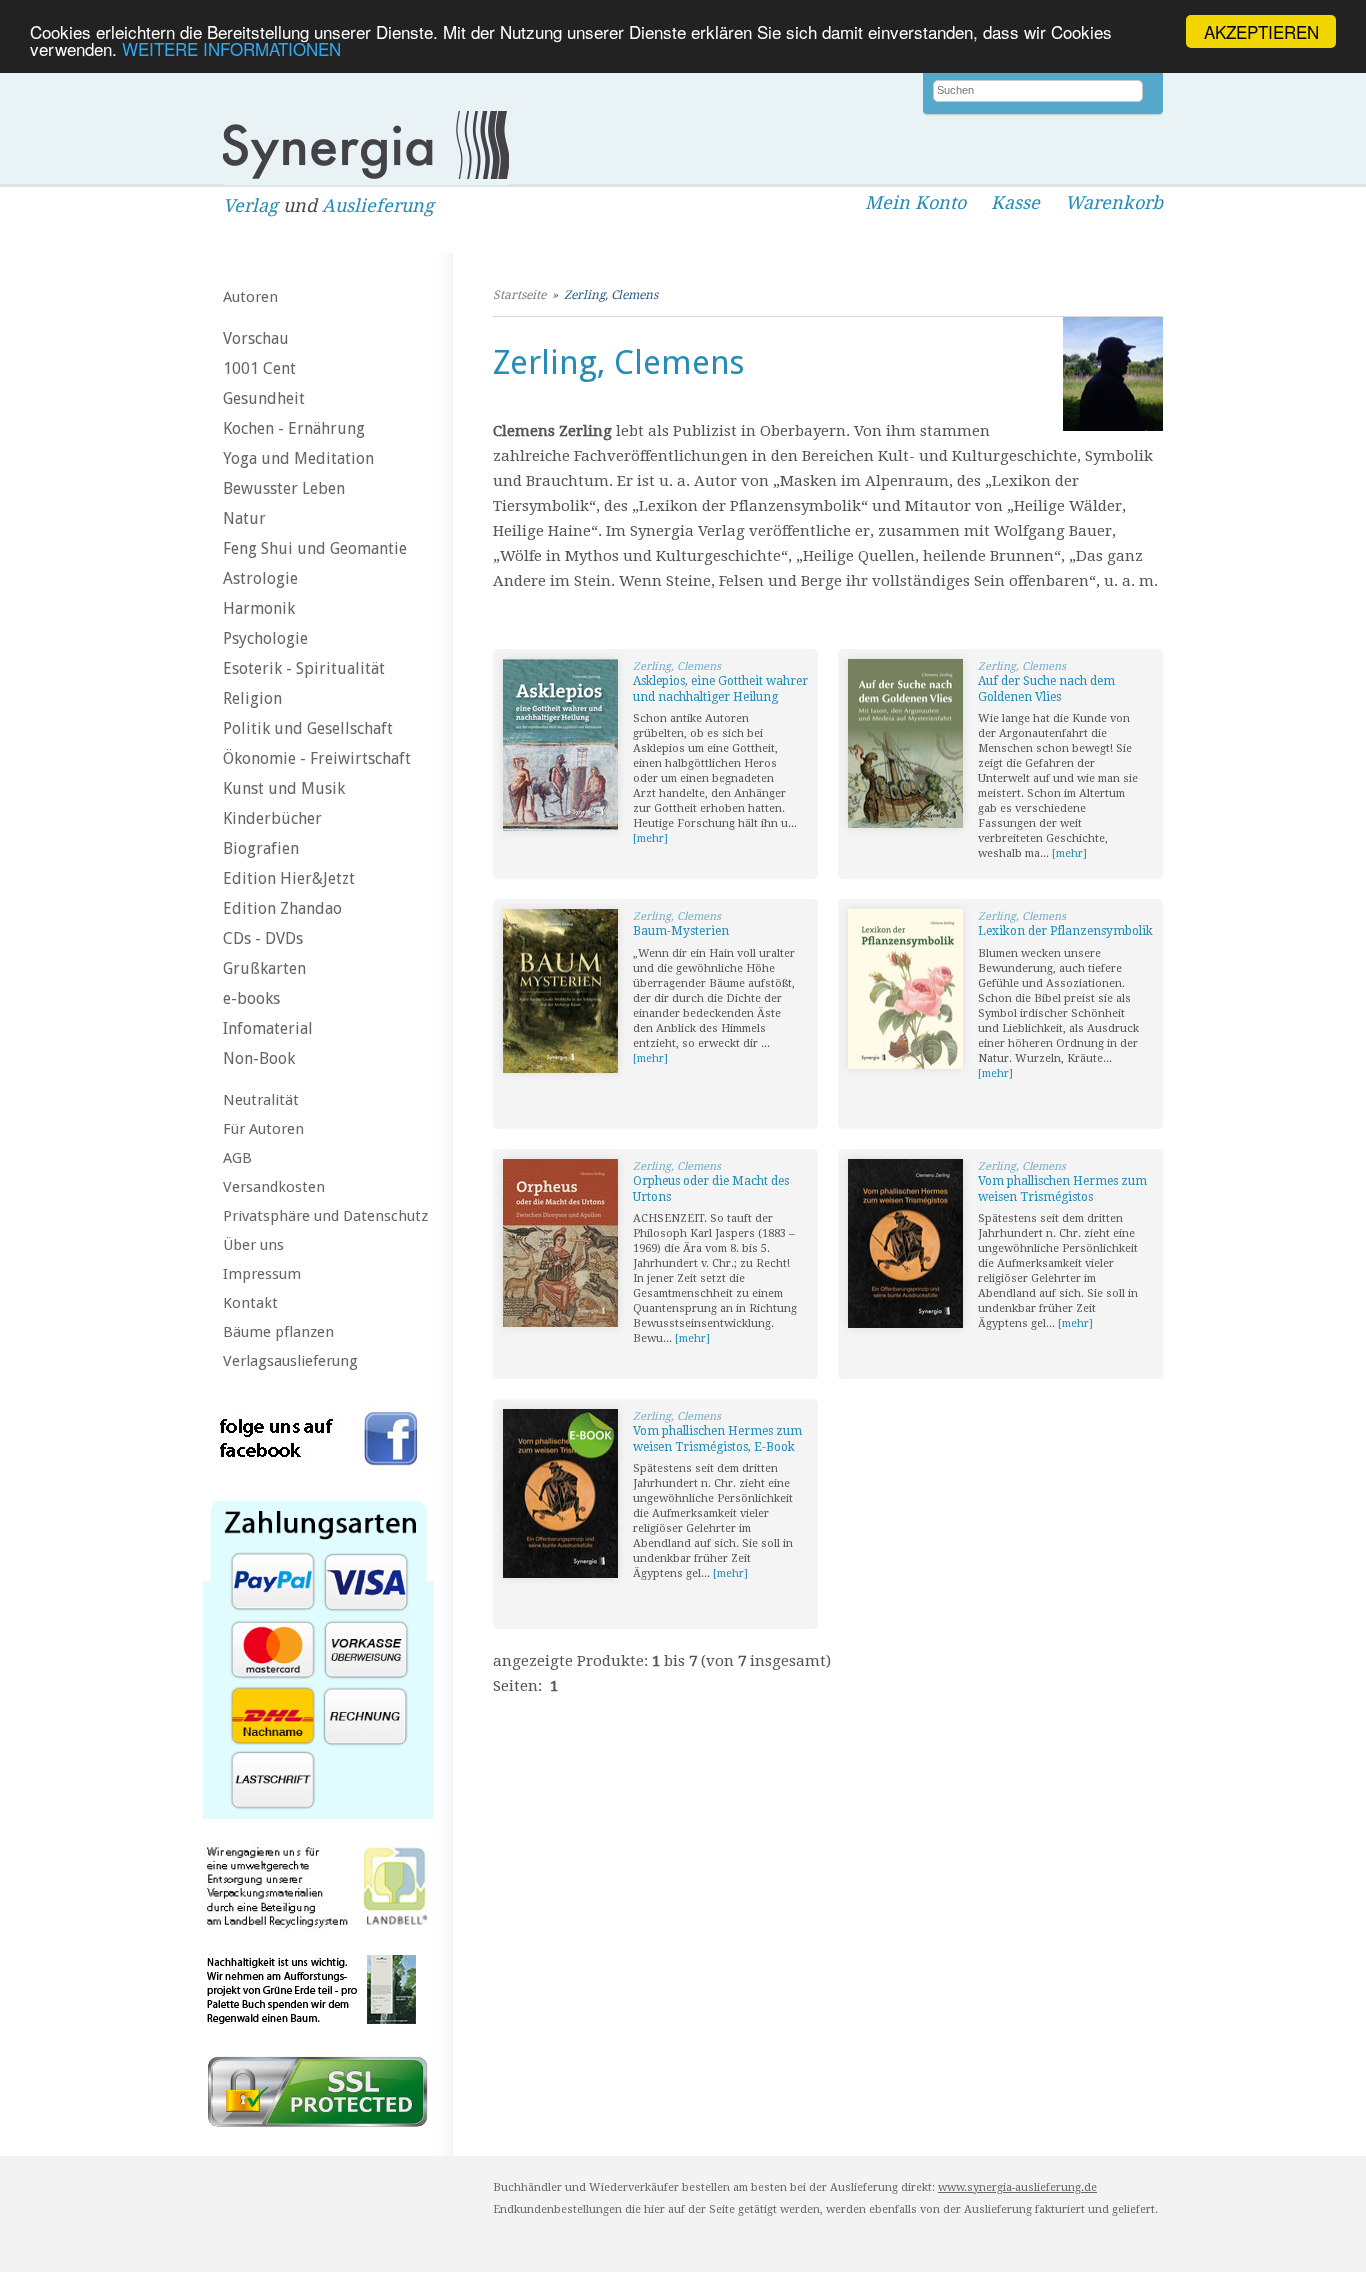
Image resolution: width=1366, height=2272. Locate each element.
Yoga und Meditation (298, 458)
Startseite (519, 295)
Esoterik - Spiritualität (304, 668)
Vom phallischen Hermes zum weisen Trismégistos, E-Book (717, 1439)
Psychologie (265, 638)
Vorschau (256, 338)
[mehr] (650, 838)
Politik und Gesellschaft (308, 728)
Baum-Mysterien (681, 931)
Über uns (253, 1245)
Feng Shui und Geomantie (315, 548)
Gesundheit (264, 398)
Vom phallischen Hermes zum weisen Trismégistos (1062, 1189)
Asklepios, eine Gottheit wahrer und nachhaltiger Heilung (720, 689)
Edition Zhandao (282, 908)
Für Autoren (263, 1129)
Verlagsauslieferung (290, 1361)
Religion (252, 698)
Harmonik (259, 608)
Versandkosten (274, 1187)
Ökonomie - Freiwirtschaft (317, 758)
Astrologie (260, 578)
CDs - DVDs (263, 938)
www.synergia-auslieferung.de (1017, 2187)
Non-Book (259, 1058)
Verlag (250, 205)
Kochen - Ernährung (294, 428)
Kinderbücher (272, 818)
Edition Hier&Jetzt (289, 878)
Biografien (261, 848)
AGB (237, 1158)
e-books (251, 998)
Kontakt (250, 1303)
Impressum (262, 1274)
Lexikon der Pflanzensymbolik (1065, 931)
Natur (244, 518)
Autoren (250, 297)
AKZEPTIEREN (1261, 31)
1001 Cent (259, 368)
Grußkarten (264, 968)
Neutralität (261, 1100)
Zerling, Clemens (611, 295)
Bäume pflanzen (278, 1332)
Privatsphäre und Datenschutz (325, 1216)
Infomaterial (268, 1028)
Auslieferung (378, 205)
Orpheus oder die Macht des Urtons (711, 1189)
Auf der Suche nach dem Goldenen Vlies (1046, 689)
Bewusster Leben (284, 488)
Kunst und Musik (284, 788)
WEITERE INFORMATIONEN (231, 49)
